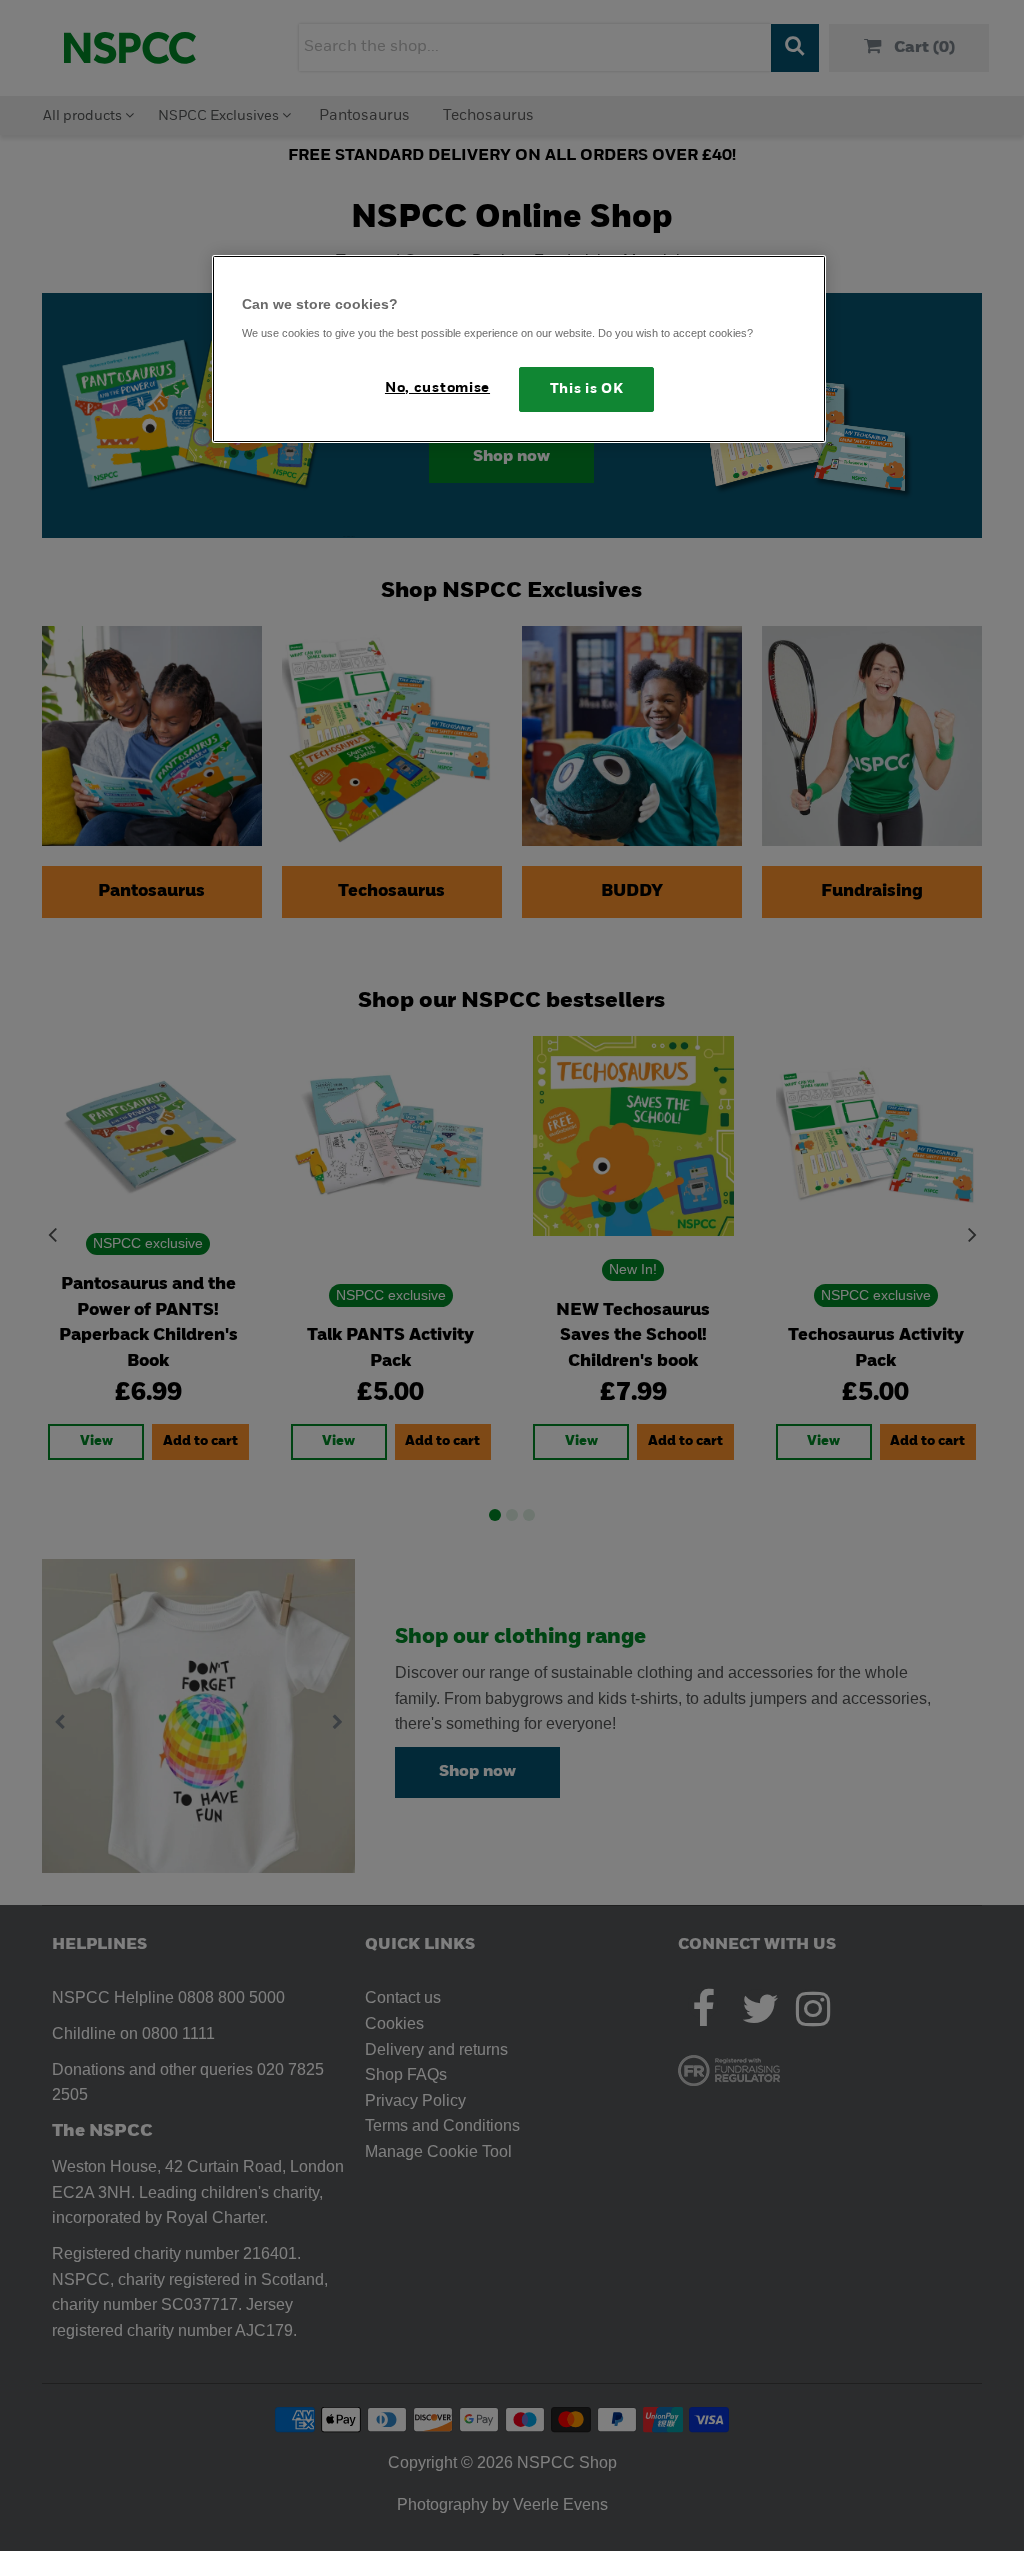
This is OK (587, 389)
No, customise (437, 388)
